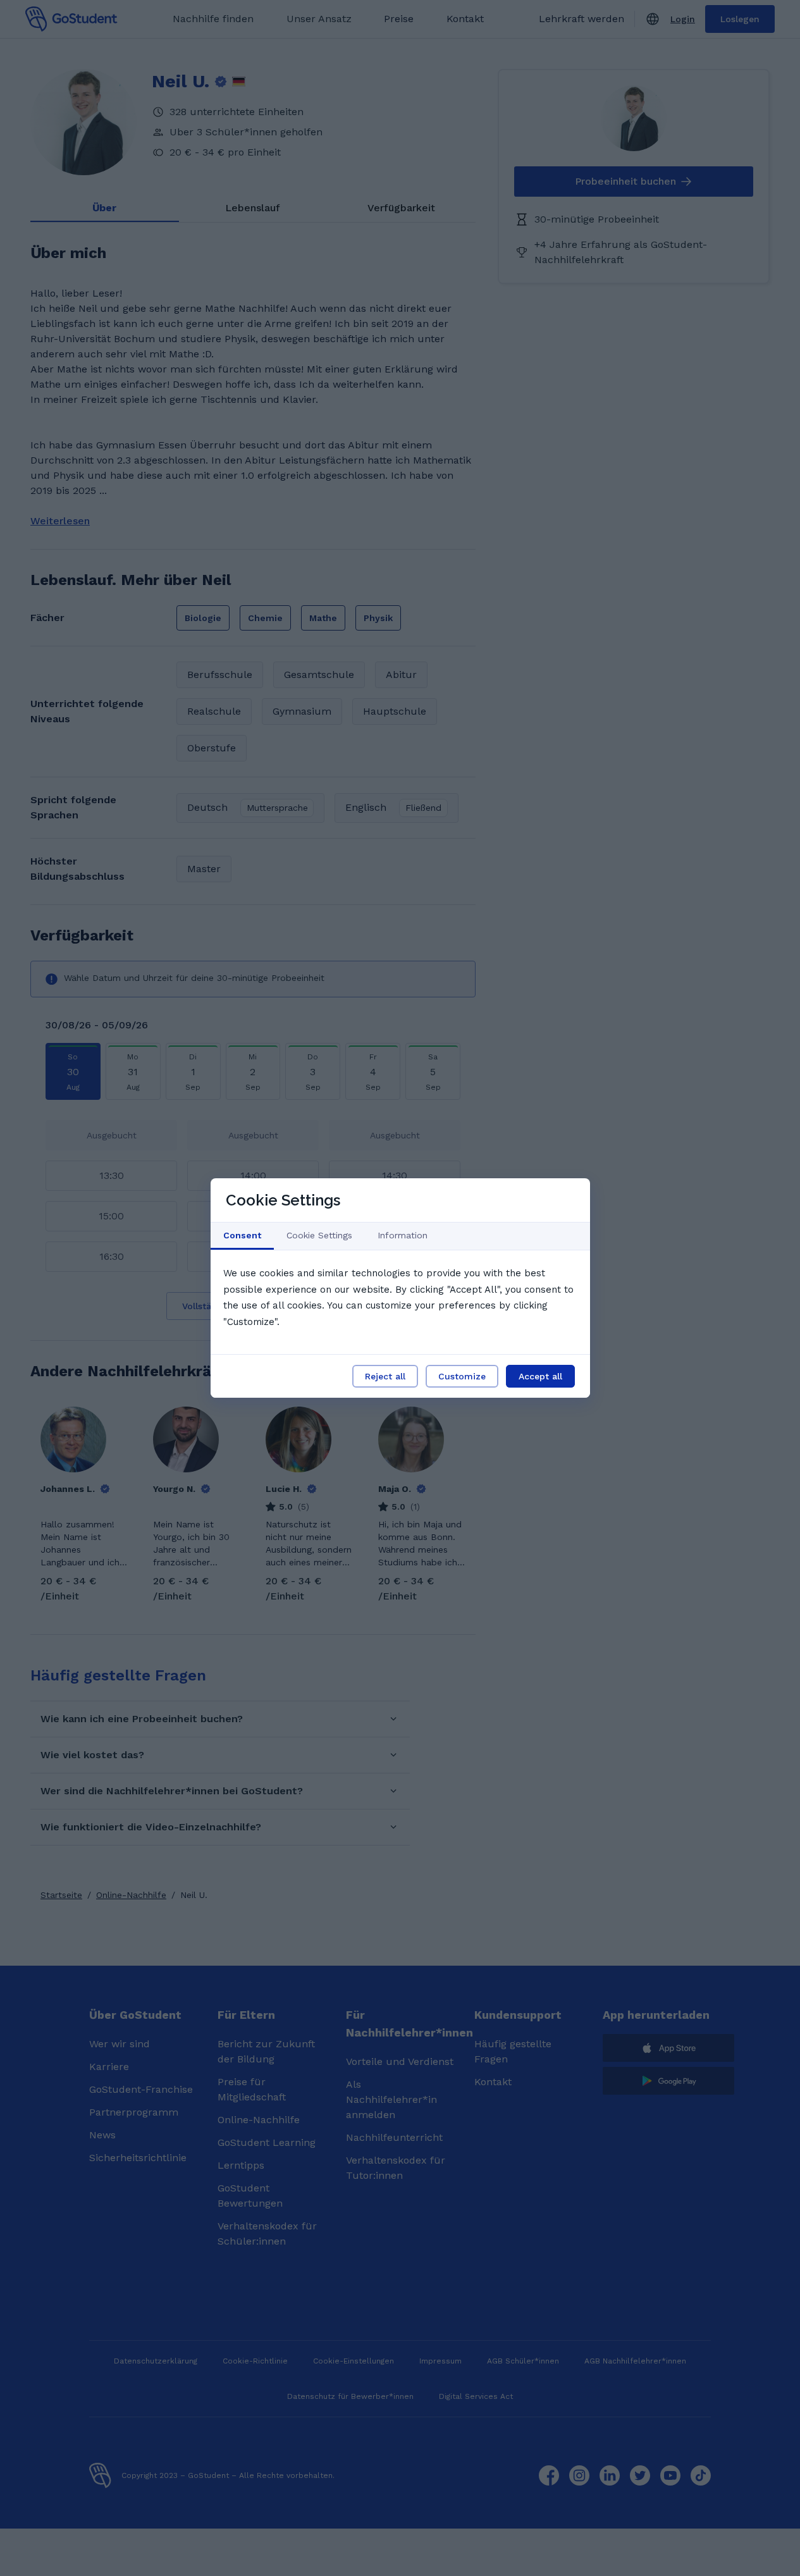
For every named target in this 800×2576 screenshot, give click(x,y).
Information (403, 1235)
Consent (242, 1235)
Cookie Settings (319, 1235)
